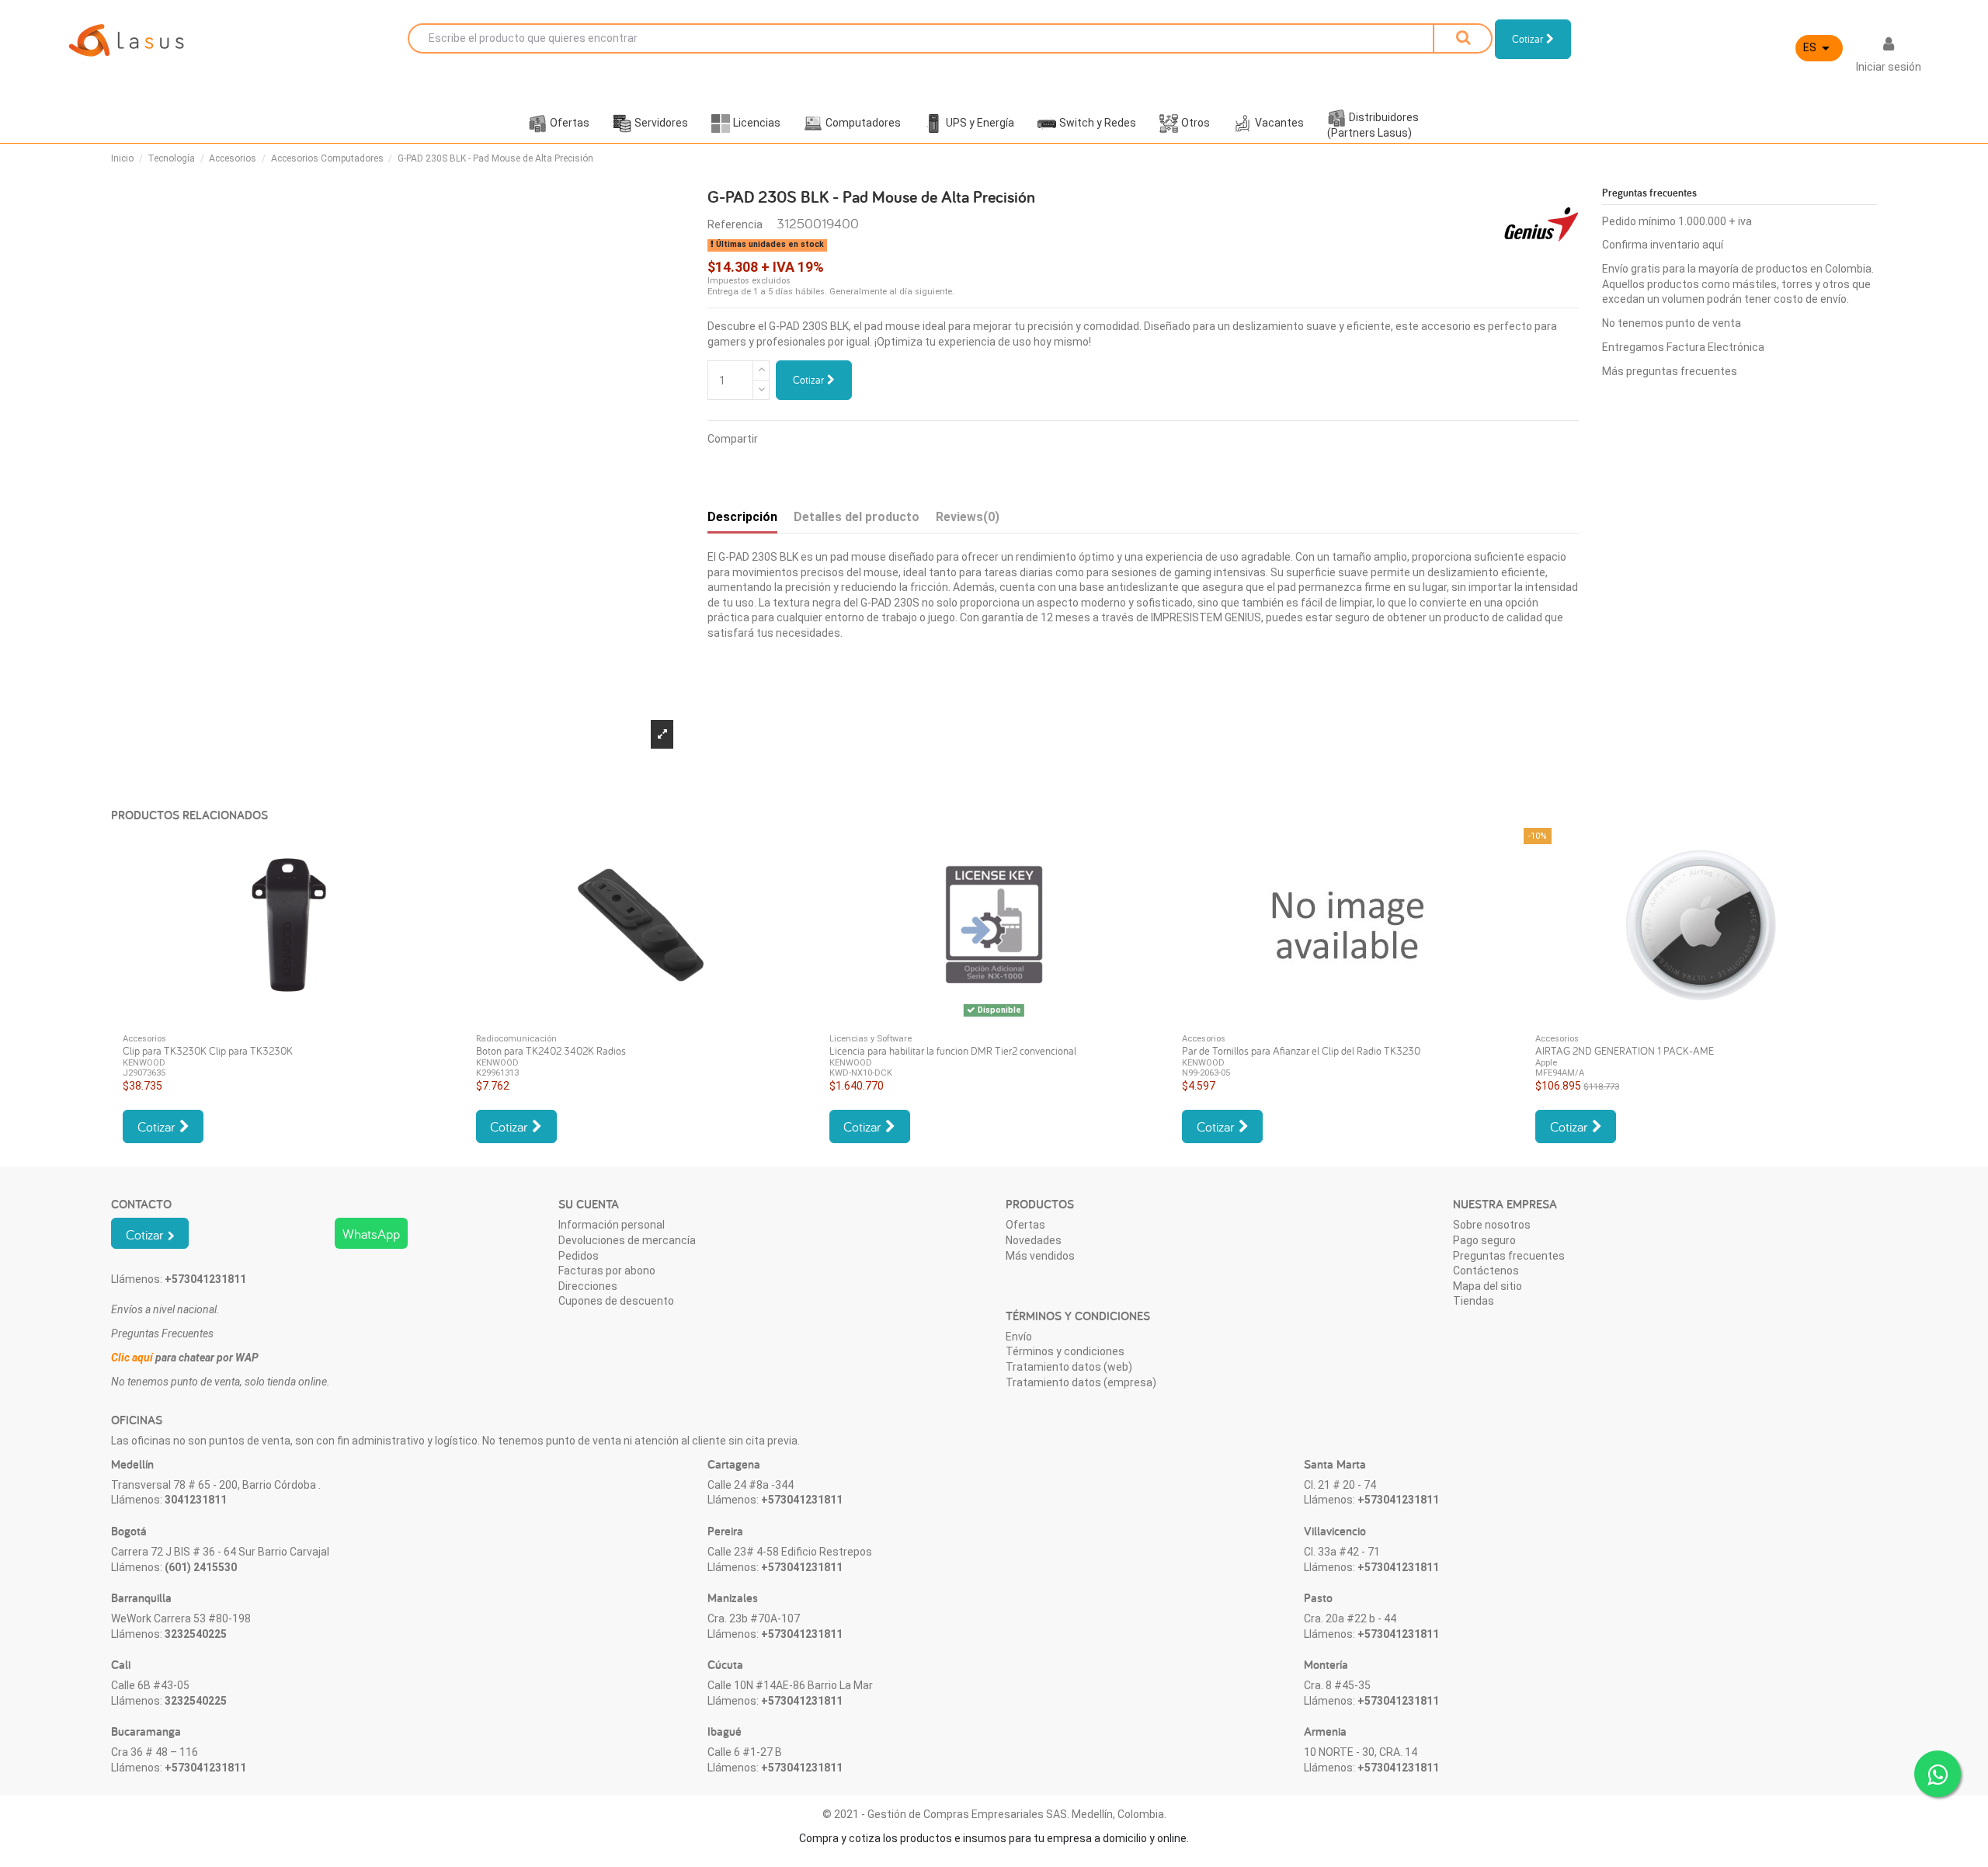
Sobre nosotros (1492, 1225)
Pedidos (579, 1256)
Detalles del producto (857, 517)
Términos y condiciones (1065, 1351)
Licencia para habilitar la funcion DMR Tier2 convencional (953, 1051)
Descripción (742, 517)
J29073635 (144, 1073)
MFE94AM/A (1560, 1073)
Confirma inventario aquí (1663, 245)
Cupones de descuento (616, 1301)
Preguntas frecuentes (1509, 1256)
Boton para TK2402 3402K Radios (551, 1051)
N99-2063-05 (1206, 1073)
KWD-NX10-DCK (861, 1073)
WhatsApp (371, 1234)
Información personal (612, 1225)
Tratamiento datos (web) (1069, 1367)
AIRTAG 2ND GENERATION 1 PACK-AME (1625, 1051)
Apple (1546, 1063)
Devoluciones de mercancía (627, 1240)
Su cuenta (589, 1204)
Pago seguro (1484, 1240)
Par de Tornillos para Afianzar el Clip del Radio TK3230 (1301, 1051)
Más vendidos (1040, 1256)
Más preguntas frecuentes (1670, 371)
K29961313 (497, 1073)
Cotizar (810, 380)
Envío (1019, 1337)
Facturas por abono (607, 1271)
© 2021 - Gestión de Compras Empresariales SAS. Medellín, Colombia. (994, 1814)
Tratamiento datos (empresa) (1081, 1382)
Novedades (1034, 1240)
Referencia (735, 224)
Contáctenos (1486, 1271)
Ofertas (1025, 1225)
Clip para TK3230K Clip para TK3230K (208, 1051)
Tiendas (1474, 1301)
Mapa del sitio (1488, 1286)
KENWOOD (144, 1063)
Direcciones (588, 1286)
